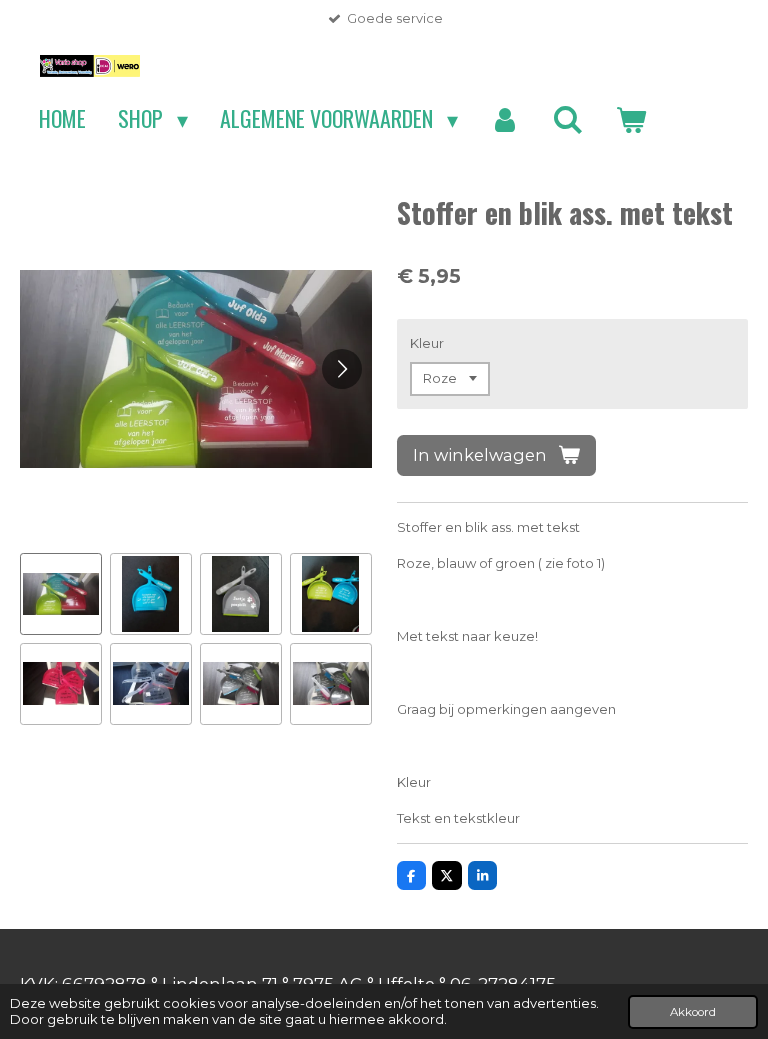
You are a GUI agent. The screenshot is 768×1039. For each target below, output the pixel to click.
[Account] (505, 119)
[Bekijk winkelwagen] (630, 119)
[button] (61, 594)
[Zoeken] (567, 119)
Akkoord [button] (693, 1012)
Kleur (427, 343)
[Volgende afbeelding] (342, 369)
